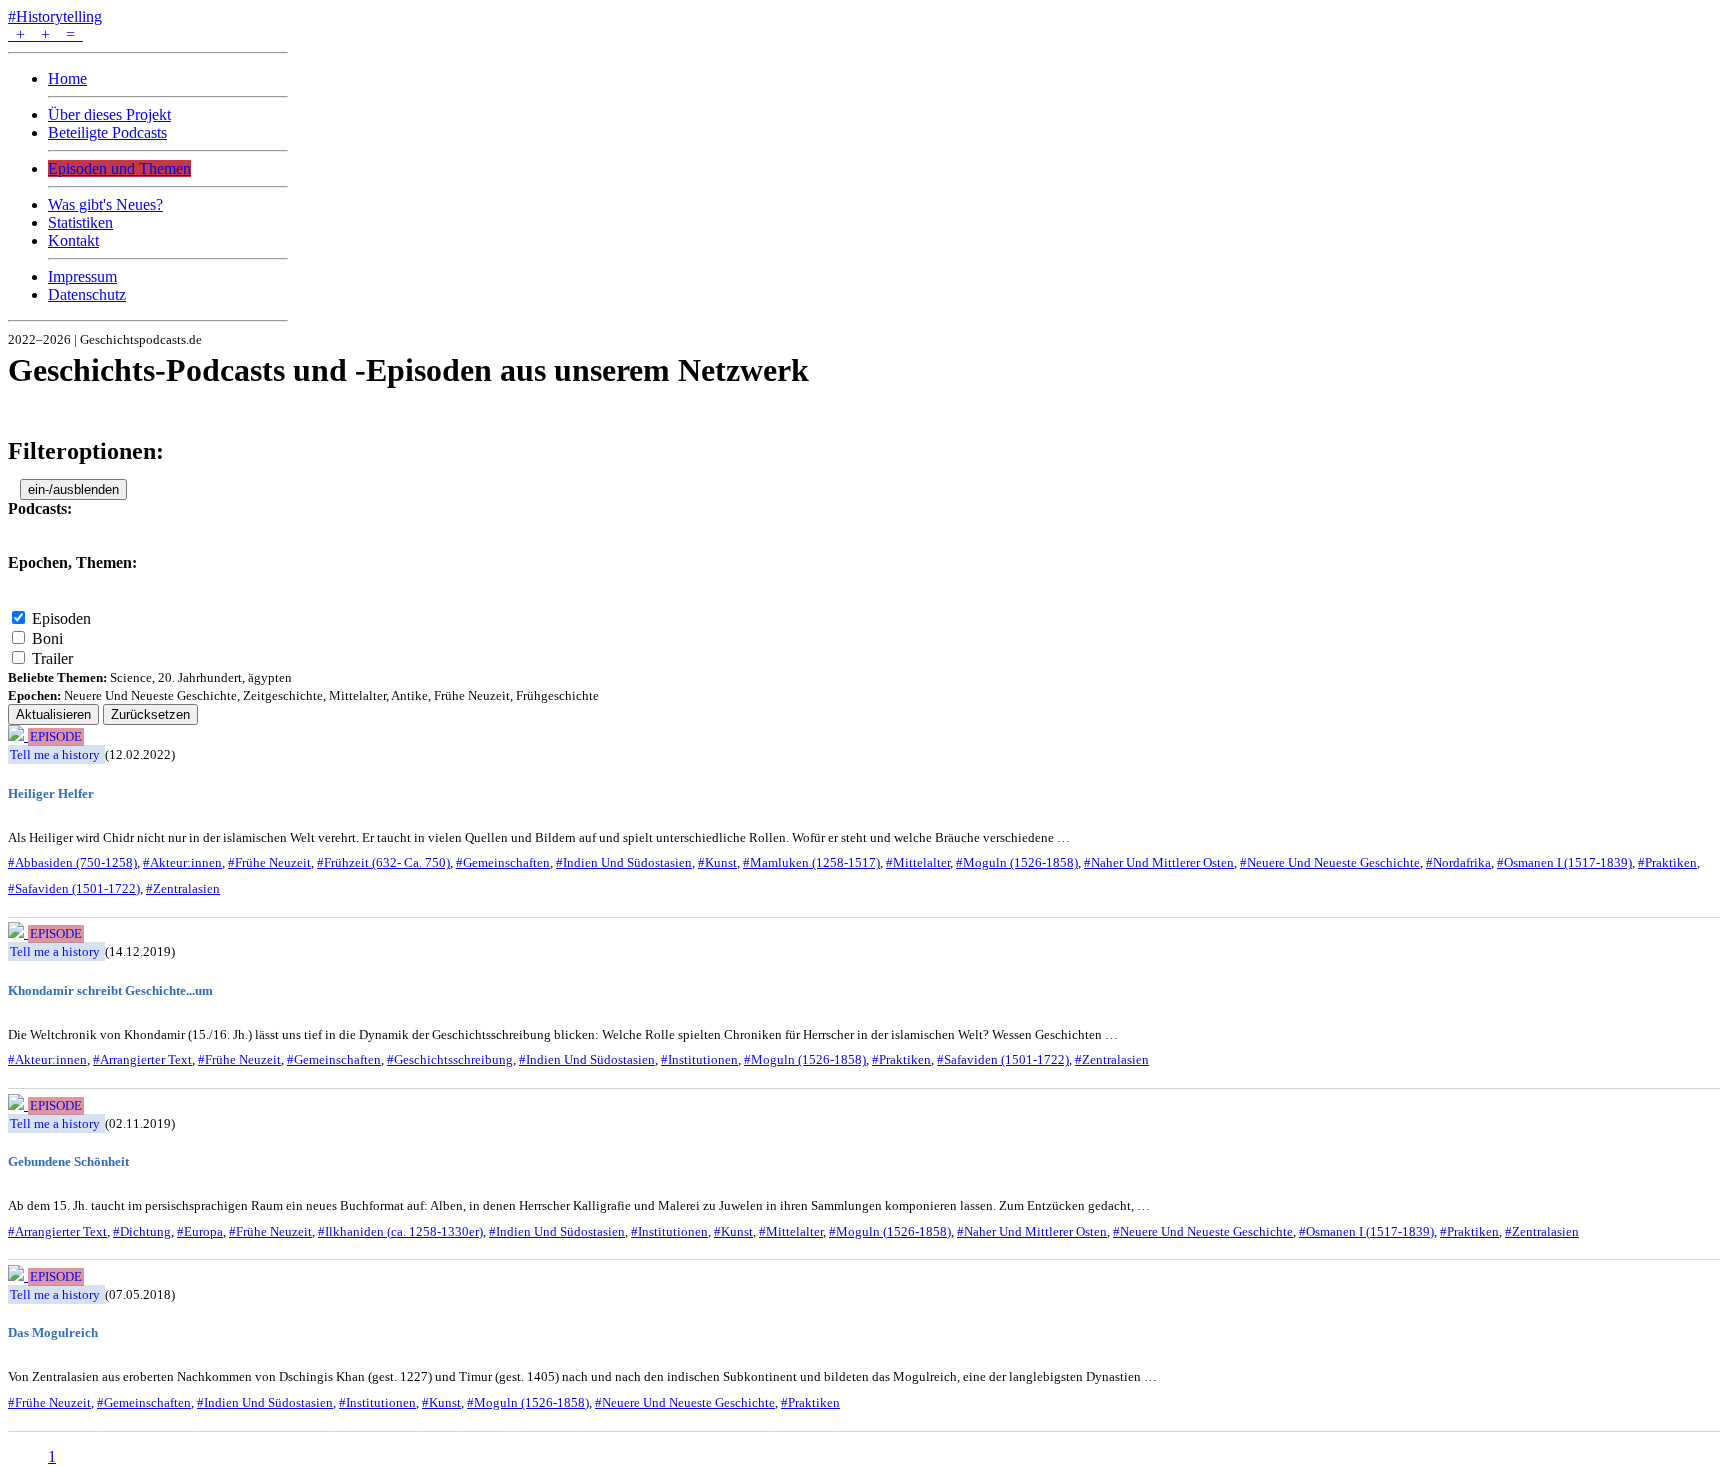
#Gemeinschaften (503, 862)
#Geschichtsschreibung (450, 1059)
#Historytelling (55, 16)
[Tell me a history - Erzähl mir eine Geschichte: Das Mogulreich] (18, 1275)
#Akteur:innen (182, 862)
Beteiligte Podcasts (107, 132)
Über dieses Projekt (109, 114)
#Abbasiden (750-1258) (72, 862)
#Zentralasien (183, 888)
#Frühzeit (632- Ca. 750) (383, 862)
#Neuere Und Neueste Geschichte (1330, 862)
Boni (47, 638)
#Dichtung (142, 1231)
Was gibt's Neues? (105, 204)
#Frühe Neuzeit (269, 862)
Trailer (52, 658)
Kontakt (73, 240)
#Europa (200, 1231)
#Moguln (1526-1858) (1017, 862)
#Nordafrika (1458, 862)
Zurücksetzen (150, 714)
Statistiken (80, 222)
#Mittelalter (918, 862)
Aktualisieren (53, 714)
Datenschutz (87, 294)
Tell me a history (55, 754)
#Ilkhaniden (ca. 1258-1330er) (400, 1231)
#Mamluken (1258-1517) (811, 862)
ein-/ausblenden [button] (73, 489)
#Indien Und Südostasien (624, 862)
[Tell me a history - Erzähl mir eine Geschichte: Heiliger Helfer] (18, 735)
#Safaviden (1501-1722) (74, 888)
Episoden (61, 618)
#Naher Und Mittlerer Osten (1159, 862)
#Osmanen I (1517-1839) (1564, 862)
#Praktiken (1667, 862)
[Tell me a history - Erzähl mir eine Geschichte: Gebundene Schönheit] (18, 1104)
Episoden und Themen (119, 168)
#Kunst (717, 862)
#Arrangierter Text (142, 1059)
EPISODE (56, 737)
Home (67, 78)
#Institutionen (699, 1059)
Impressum (82, 276)
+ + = (45, 34)
